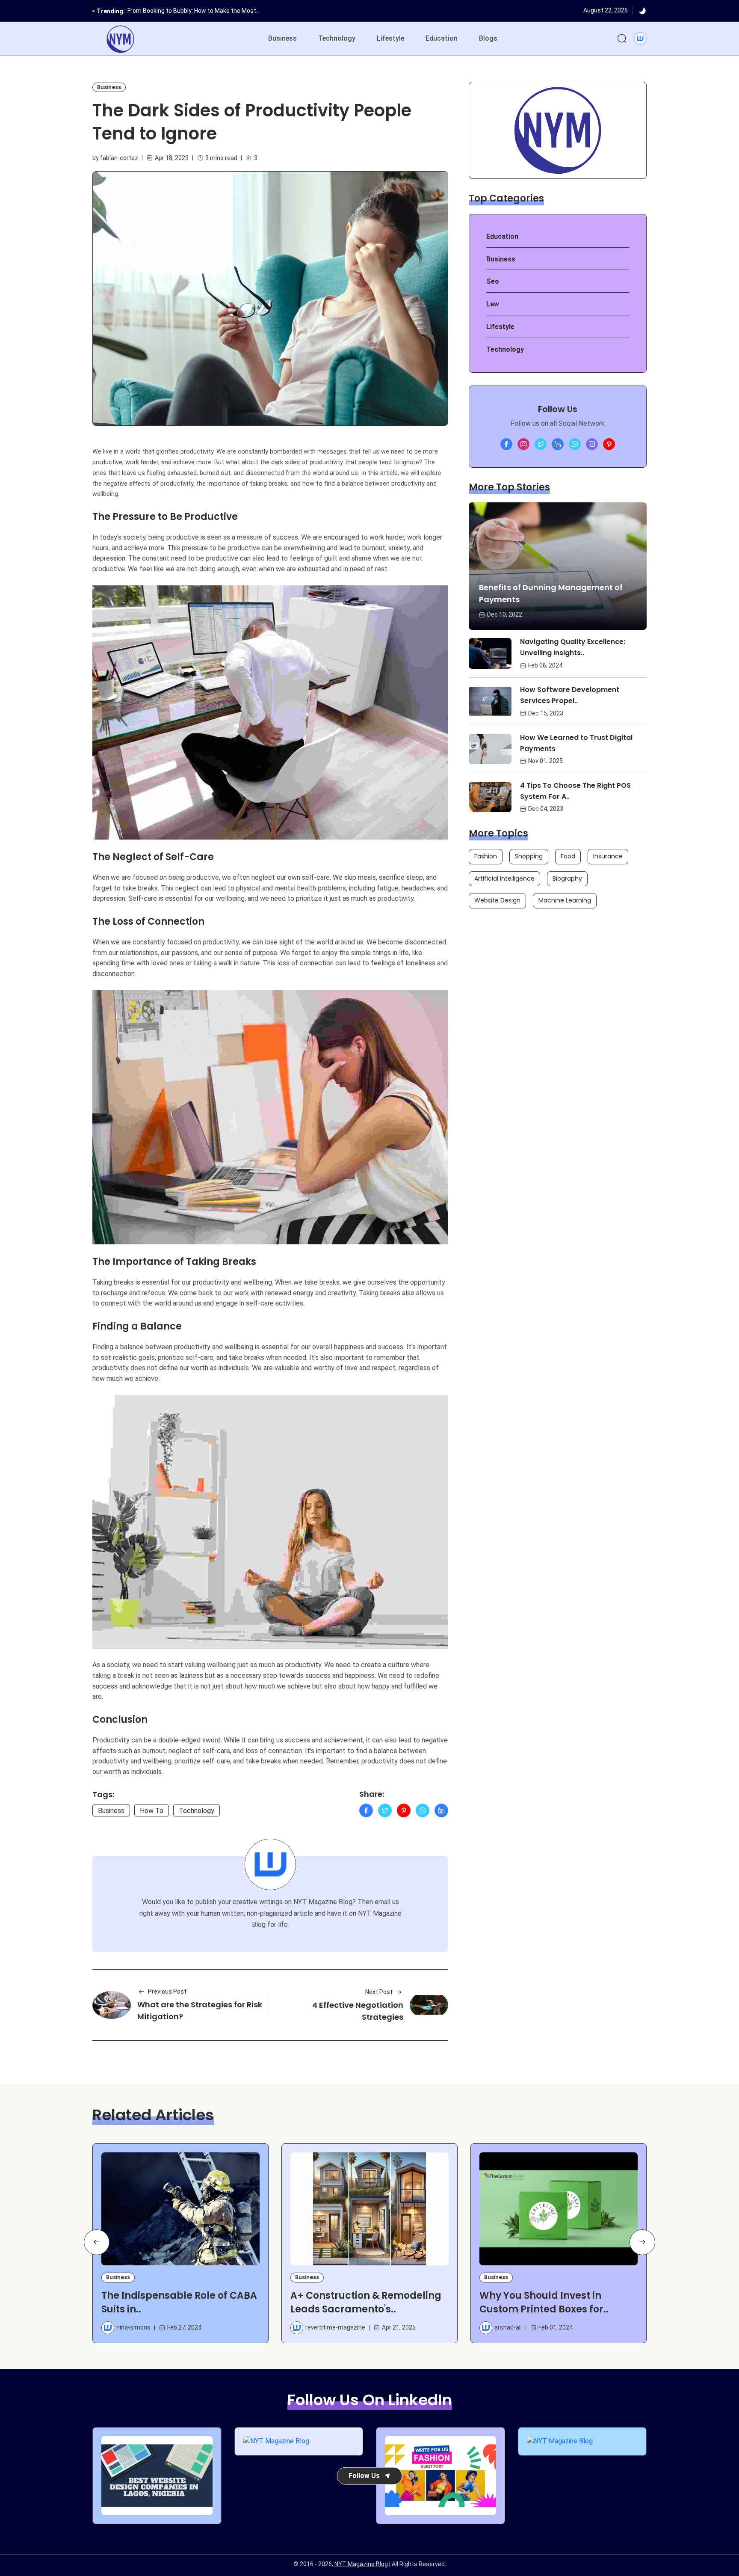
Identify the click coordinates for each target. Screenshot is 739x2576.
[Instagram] (523, 444)
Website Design (497, 900)
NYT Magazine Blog (361, 2564)
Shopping (529, 856)
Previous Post (167, 1991)
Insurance (608, 856)
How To (152, 1811)
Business (282, 38)
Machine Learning (565, 900)
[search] (622, 39)
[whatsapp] (575, 444)
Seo (493, 281)
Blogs (488, 38)
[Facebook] (366, 1810)
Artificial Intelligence (504, 878)
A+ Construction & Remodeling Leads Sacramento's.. (366, 2302)
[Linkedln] (441, 1810)
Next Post (379, 1992)
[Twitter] (385, 1810)
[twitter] (541, 444)
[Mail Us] (592, 444)
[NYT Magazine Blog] (120, 39)
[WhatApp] (423, 1810)
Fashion (486, 856)
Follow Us (364, 2475)
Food (568, 856)
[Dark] (642, 11)
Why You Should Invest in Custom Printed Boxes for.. (544, 2302)
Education (442, 38)
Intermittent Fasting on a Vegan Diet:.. (179, 11)
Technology (337, 38)
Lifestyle (390, 38)
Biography (567, 878)
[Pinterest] (404, 1810)
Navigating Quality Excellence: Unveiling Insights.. (573, 648)
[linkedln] (558, 444)
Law (493, 304)
